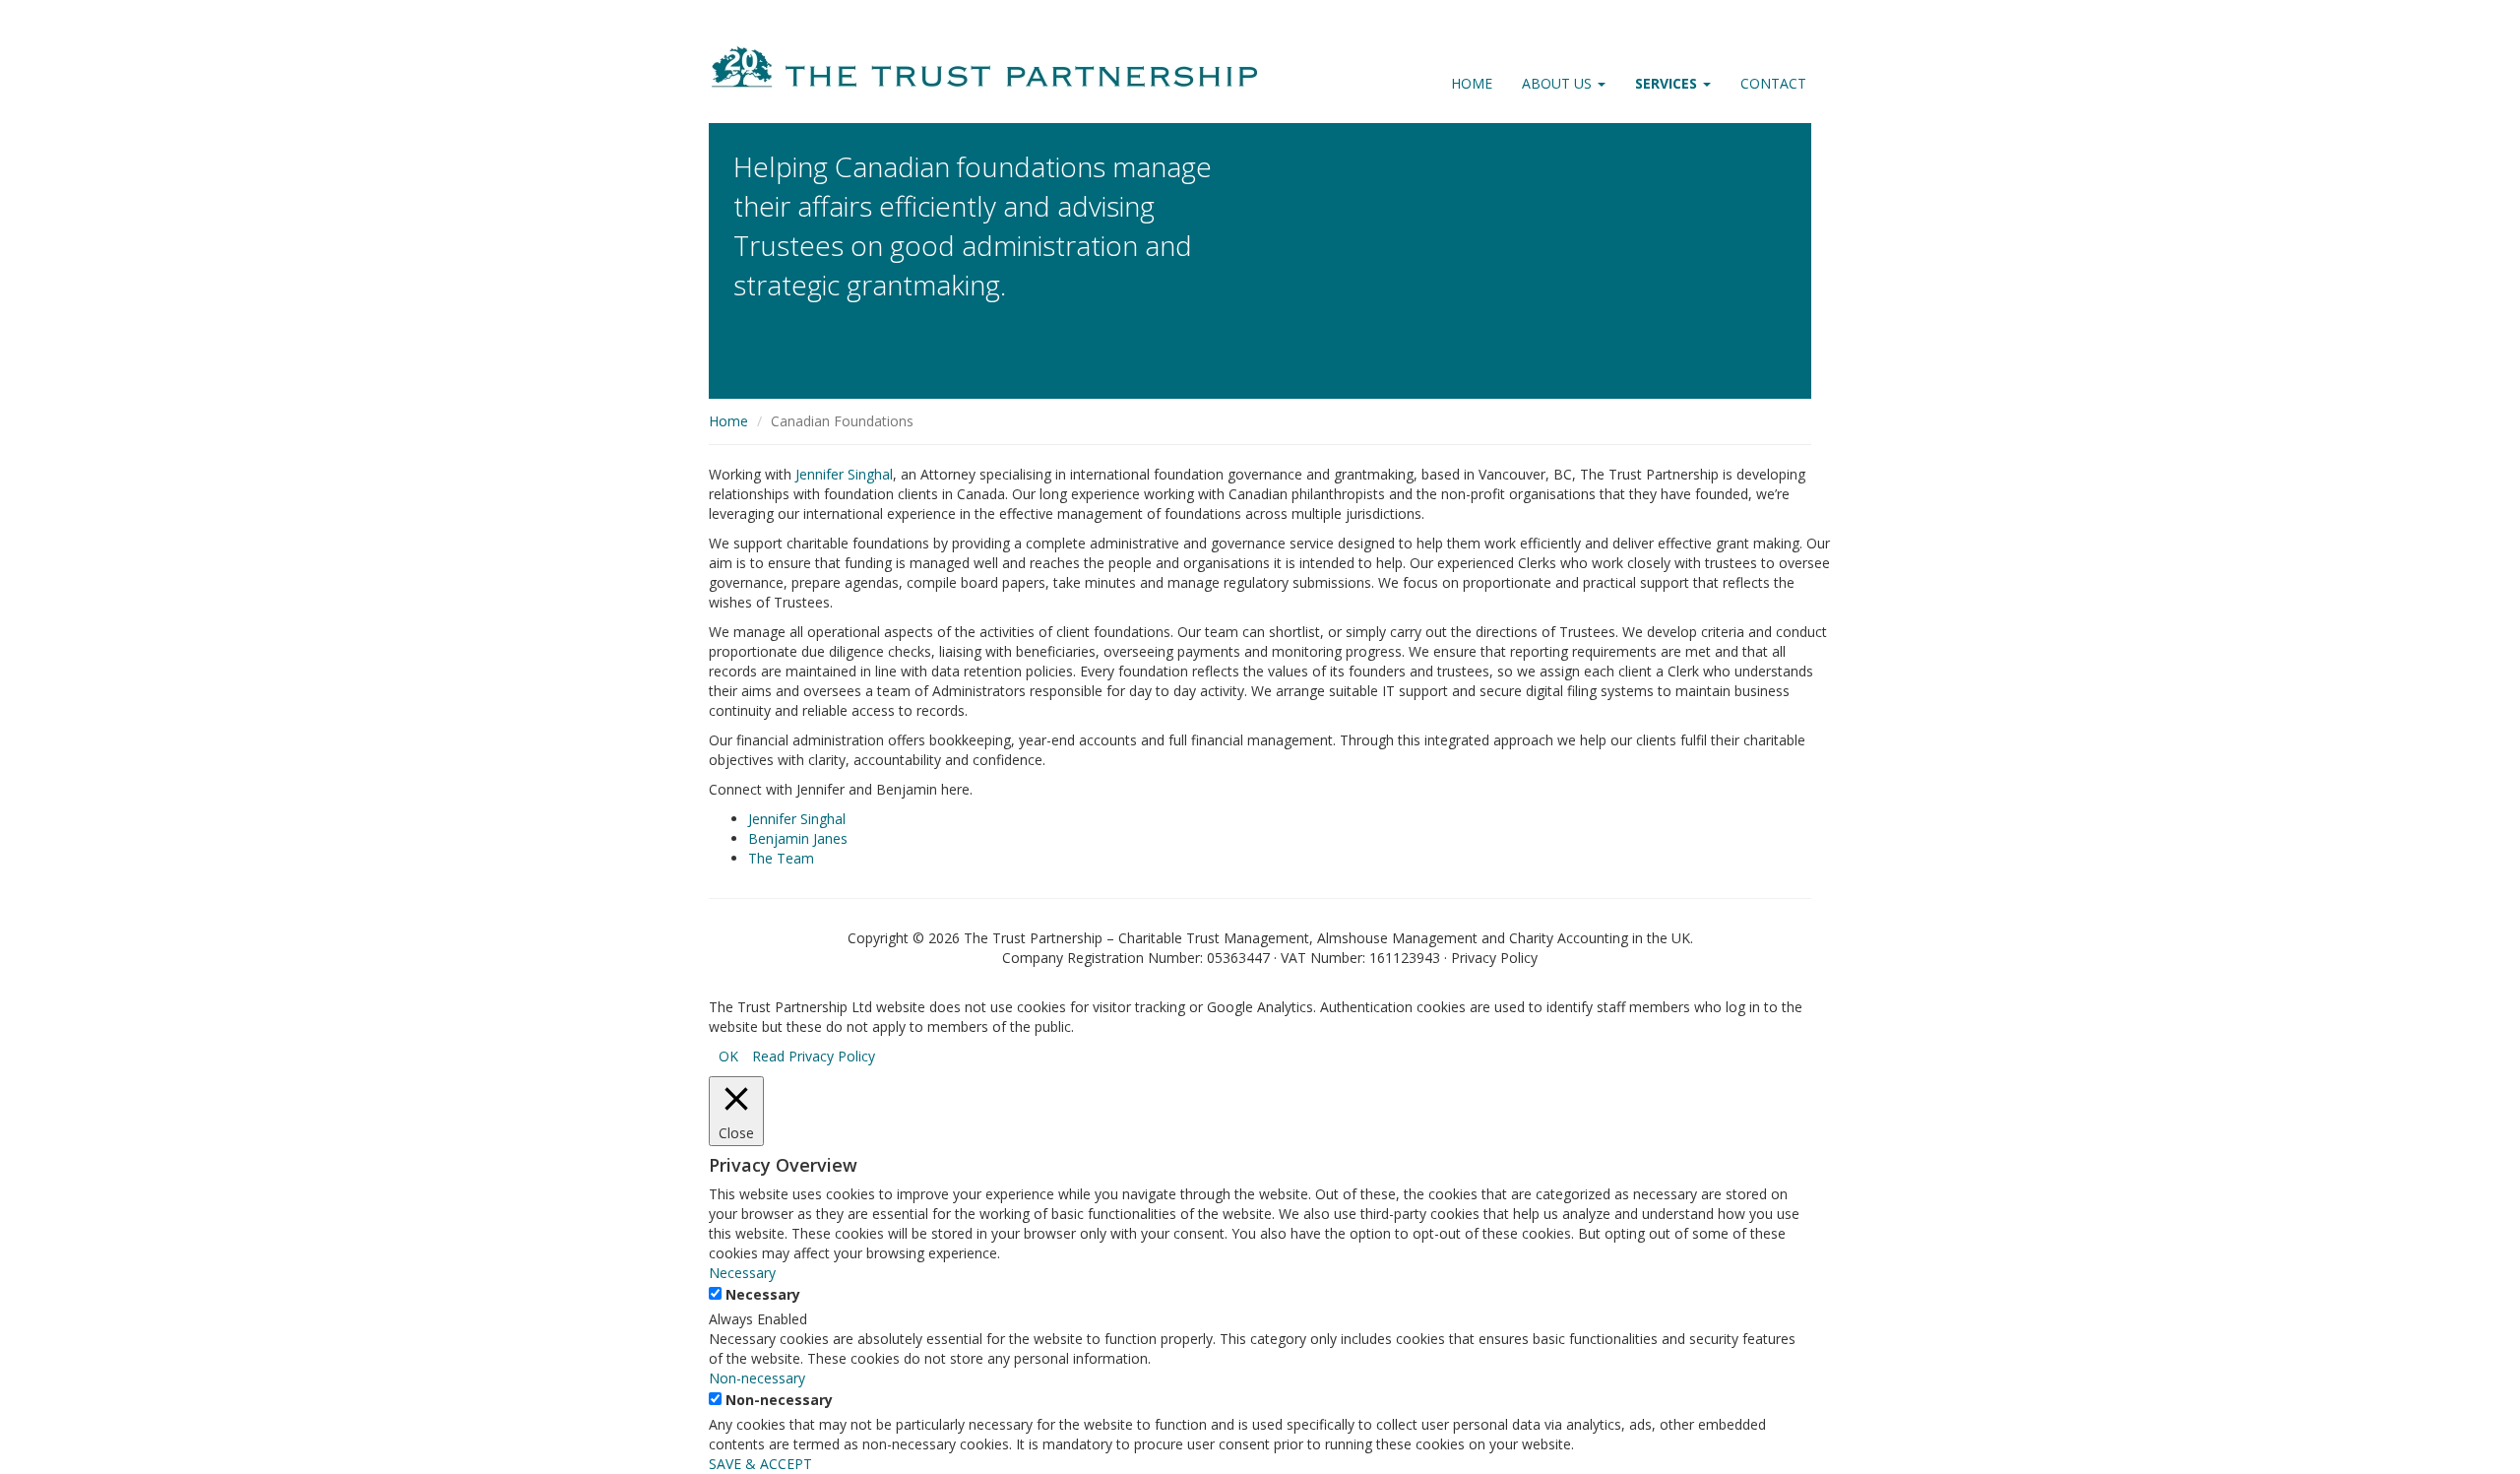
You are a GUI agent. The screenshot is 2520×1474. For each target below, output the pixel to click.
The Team (781, 858)
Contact (1773, 83)
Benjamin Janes (798, 838)
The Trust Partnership (1033, 938)
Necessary (763, 1294)
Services (1668, 83)
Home (1472, 83)
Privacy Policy (1494, 958)
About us (1559, 83)
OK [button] (728, 1056)
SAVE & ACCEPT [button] (760, 1464)
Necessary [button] (742, 1273)
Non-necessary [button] (757, 1378)
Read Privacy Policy (814, 1056)
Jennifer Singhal (844, 474)
